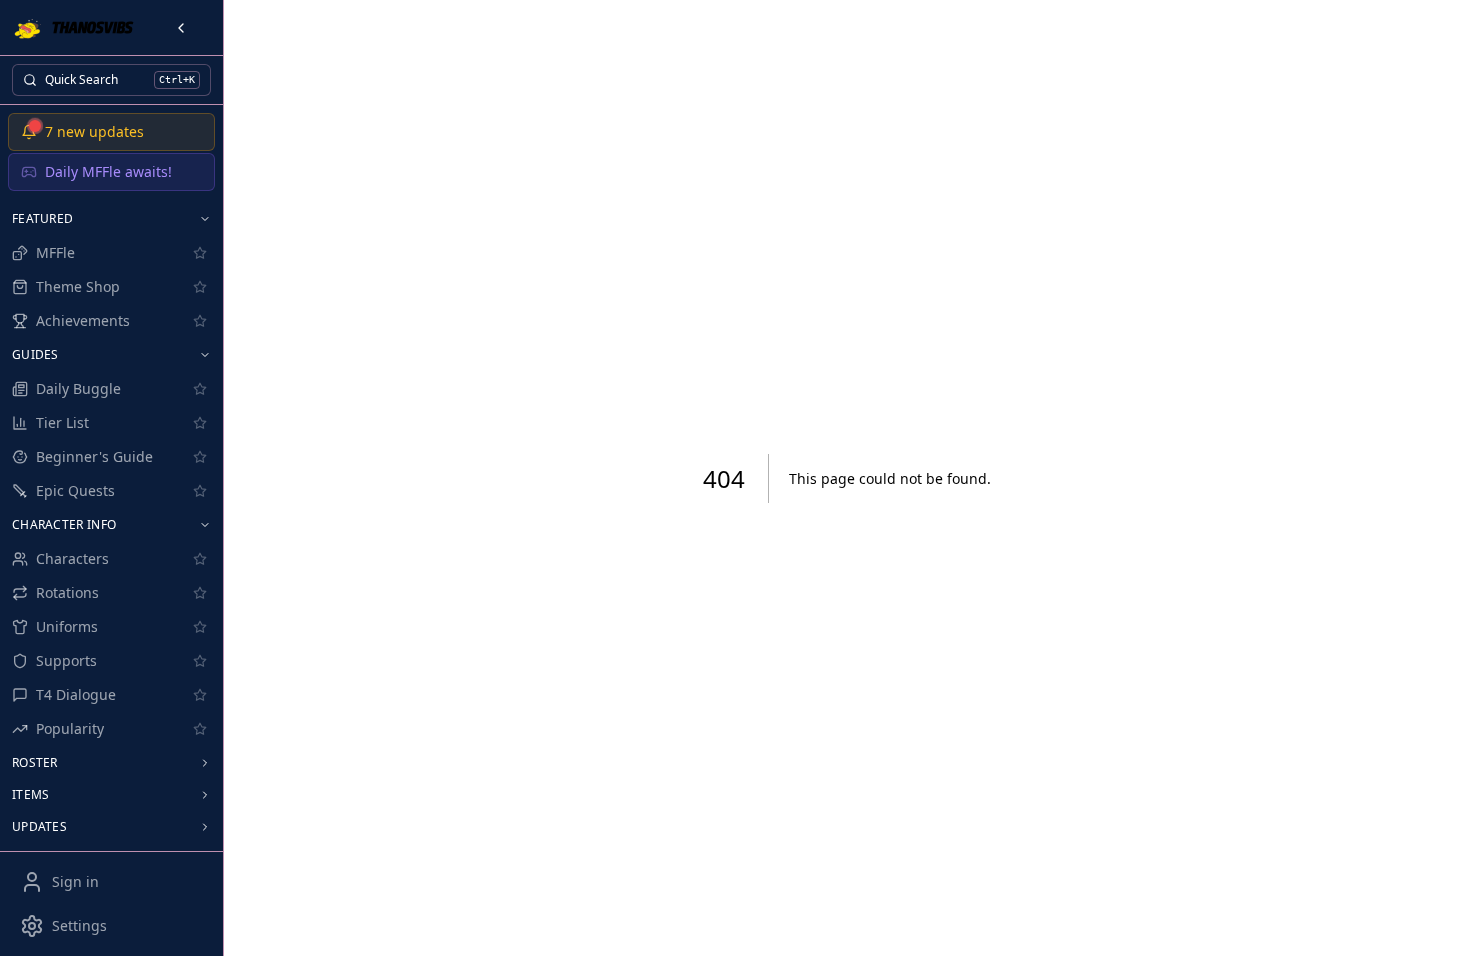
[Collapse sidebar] (181, 28)
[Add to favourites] (200, 253)
